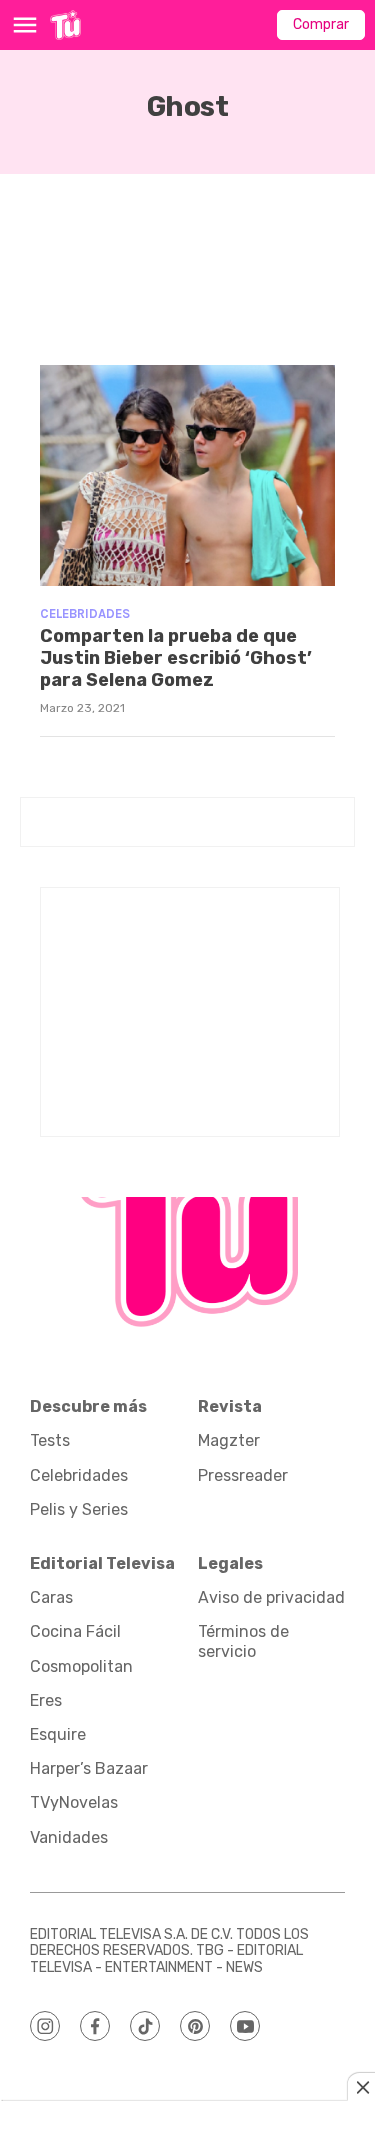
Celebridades (85, 613)
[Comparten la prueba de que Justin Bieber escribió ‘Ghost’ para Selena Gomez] (187, 475)
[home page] (65, 25)
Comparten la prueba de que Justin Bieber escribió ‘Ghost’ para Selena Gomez (176, 657)
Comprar (321, 24)
